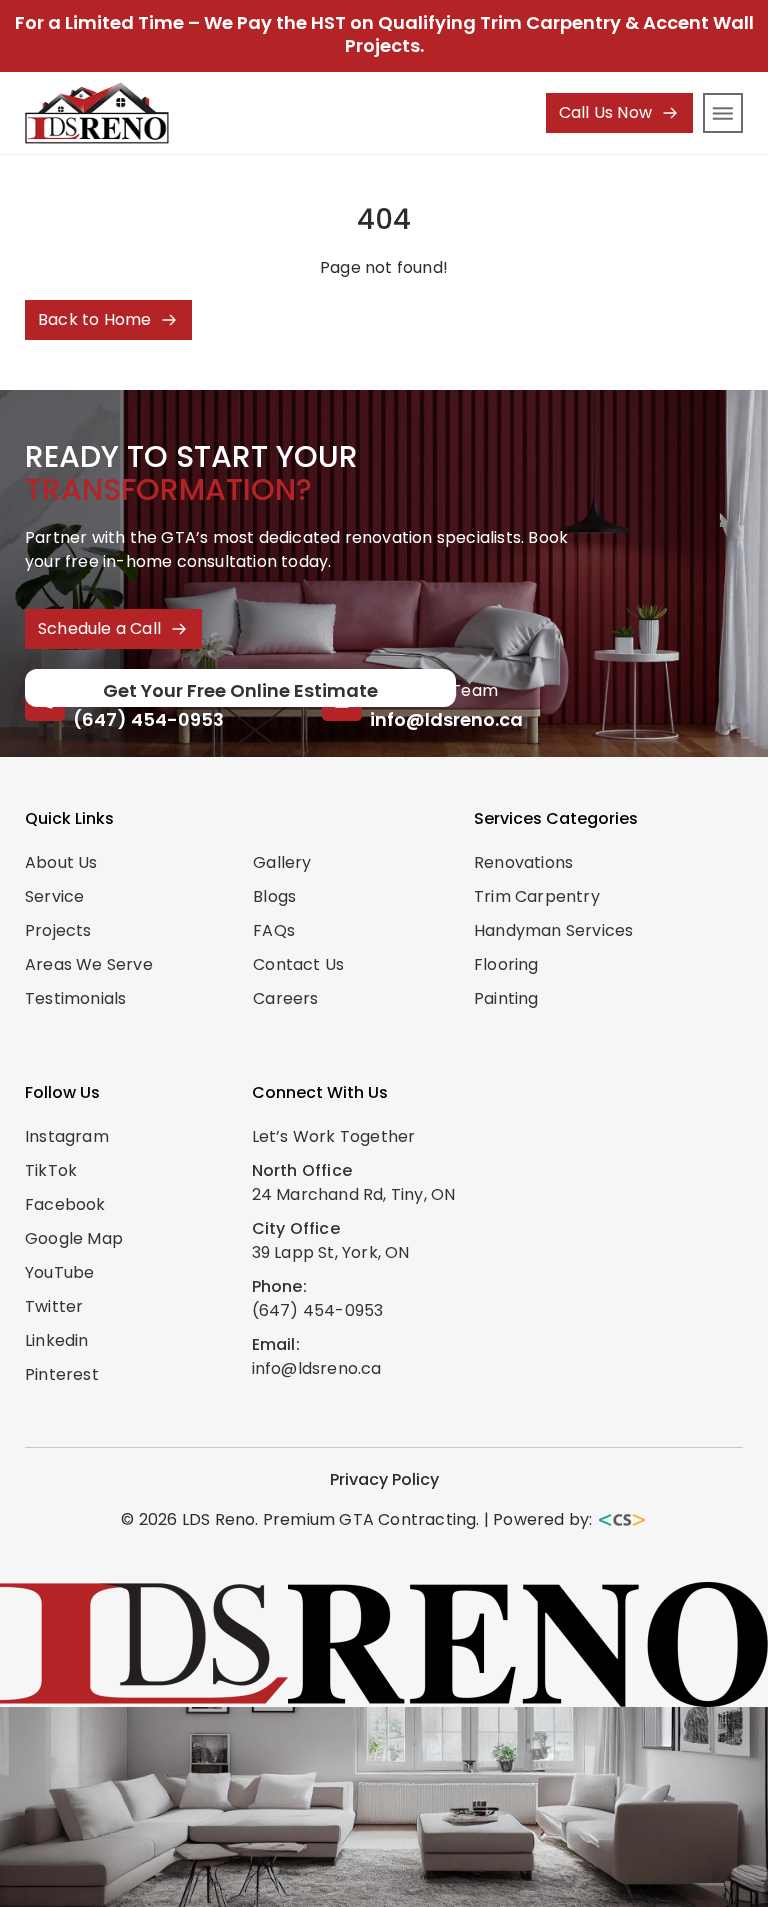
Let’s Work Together (334, 1136)
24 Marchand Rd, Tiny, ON (354, 1194)
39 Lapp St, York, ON (331, 1252)
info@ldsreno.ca (446, 719)
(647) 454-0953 (148, 719)
